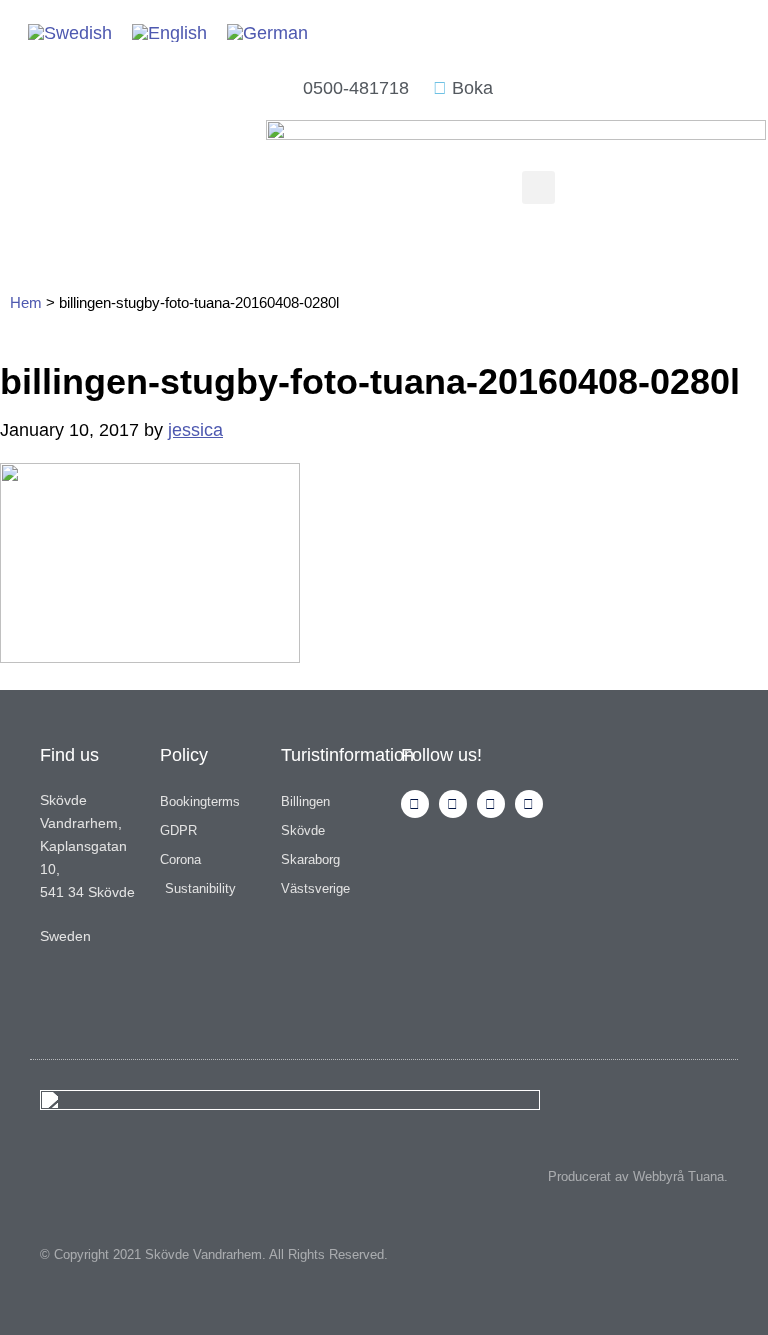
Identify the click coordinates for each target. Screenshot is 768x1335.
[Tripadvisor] (491, 804)
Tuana (706, 1176)
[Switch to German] (267, 33)
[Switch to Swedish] (70, 33)
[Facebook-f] (453, 804)
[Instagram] (415, 804)
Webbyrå (658, 1176)
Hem (26, 302)
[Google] (529, 804)
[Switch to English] (169, 33)
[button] (538, 187)
